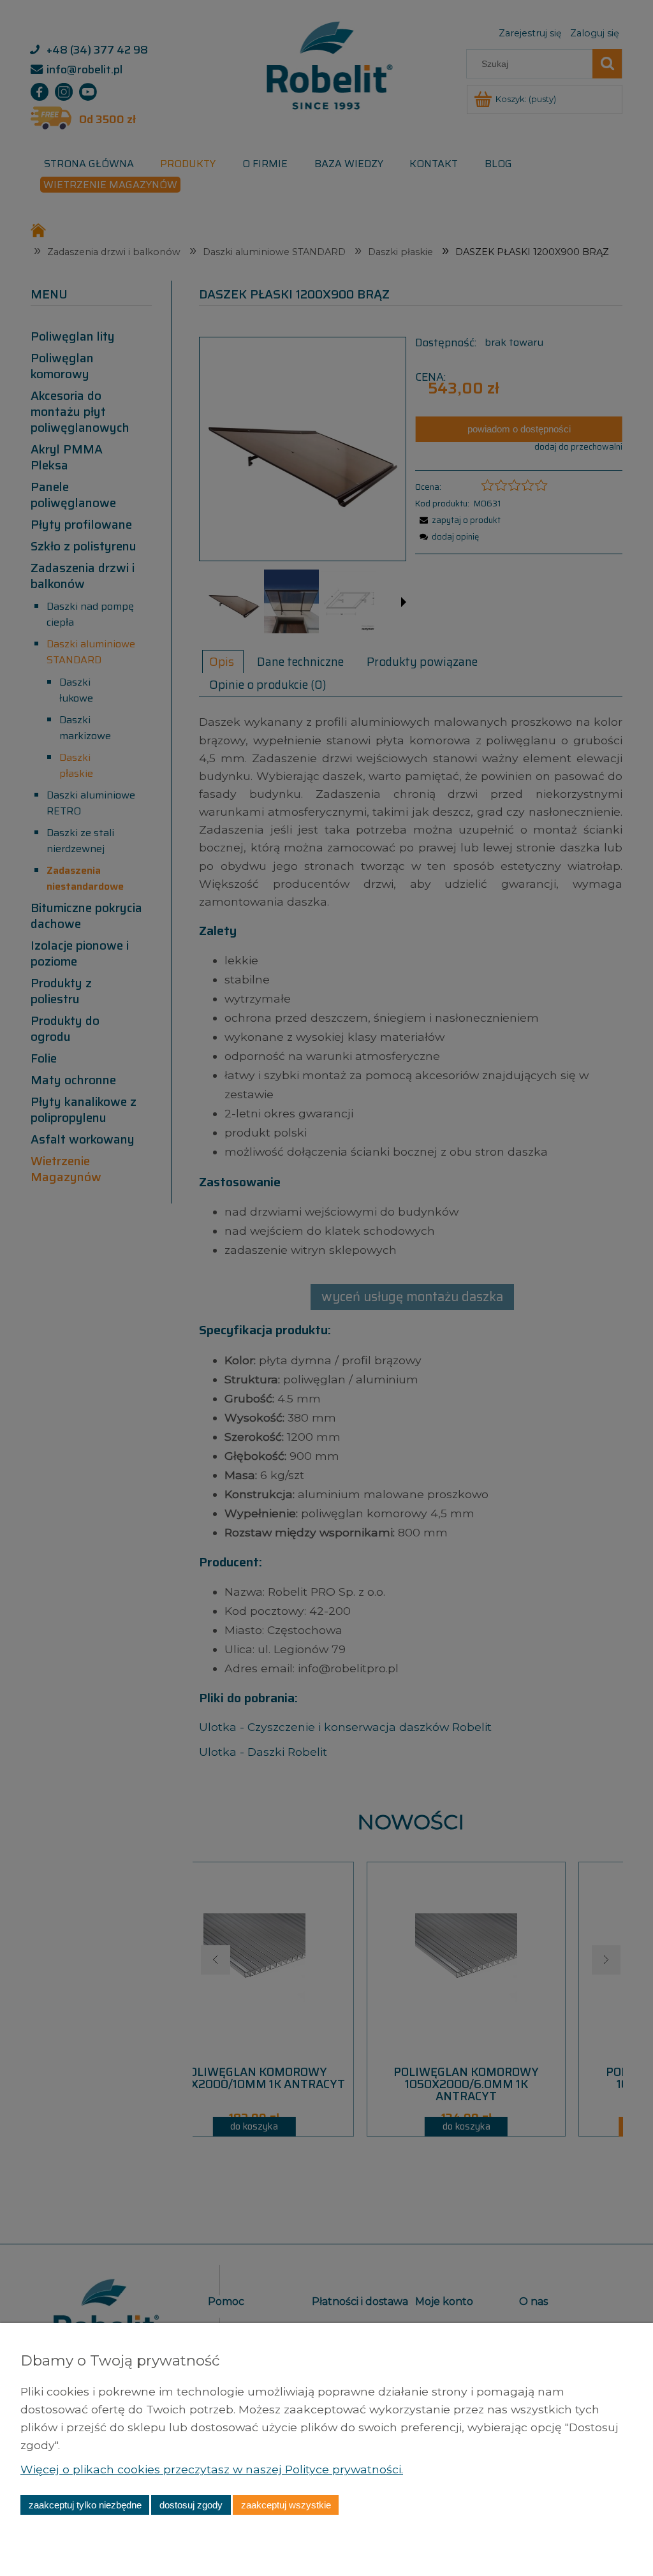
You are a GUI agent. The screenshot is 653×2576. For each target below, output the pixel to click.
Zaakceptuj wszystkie (286, 2505)
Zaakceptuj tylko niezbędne (85, 2505)
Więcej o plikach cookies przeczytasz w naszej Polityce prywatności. (212, 2469)
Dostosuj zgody (191, 2505)
